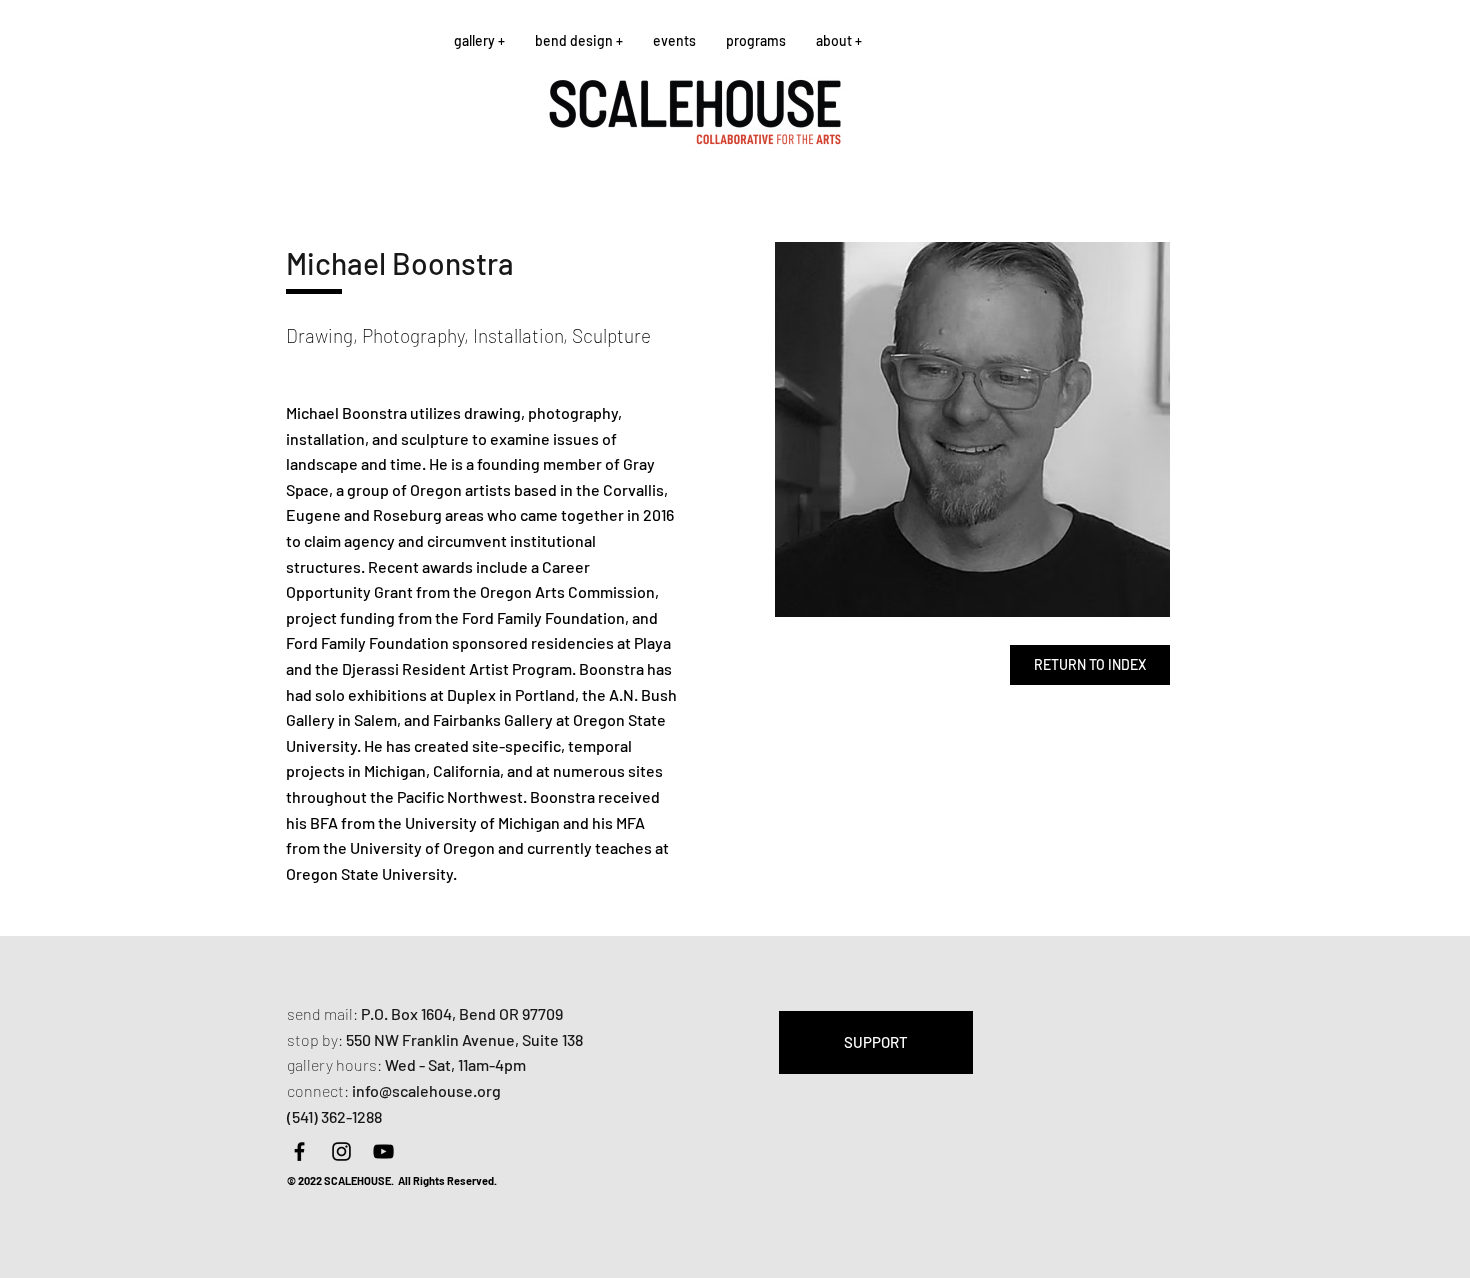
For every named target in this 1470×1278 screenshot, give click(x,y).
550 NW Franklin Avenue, (434, 1039)
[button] (479, 40)
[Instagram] (341, 1151)
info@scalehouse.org (426, 1090)
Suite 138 (552, 1039)
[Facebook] (299, 1151)
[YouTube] (383, 1151)
